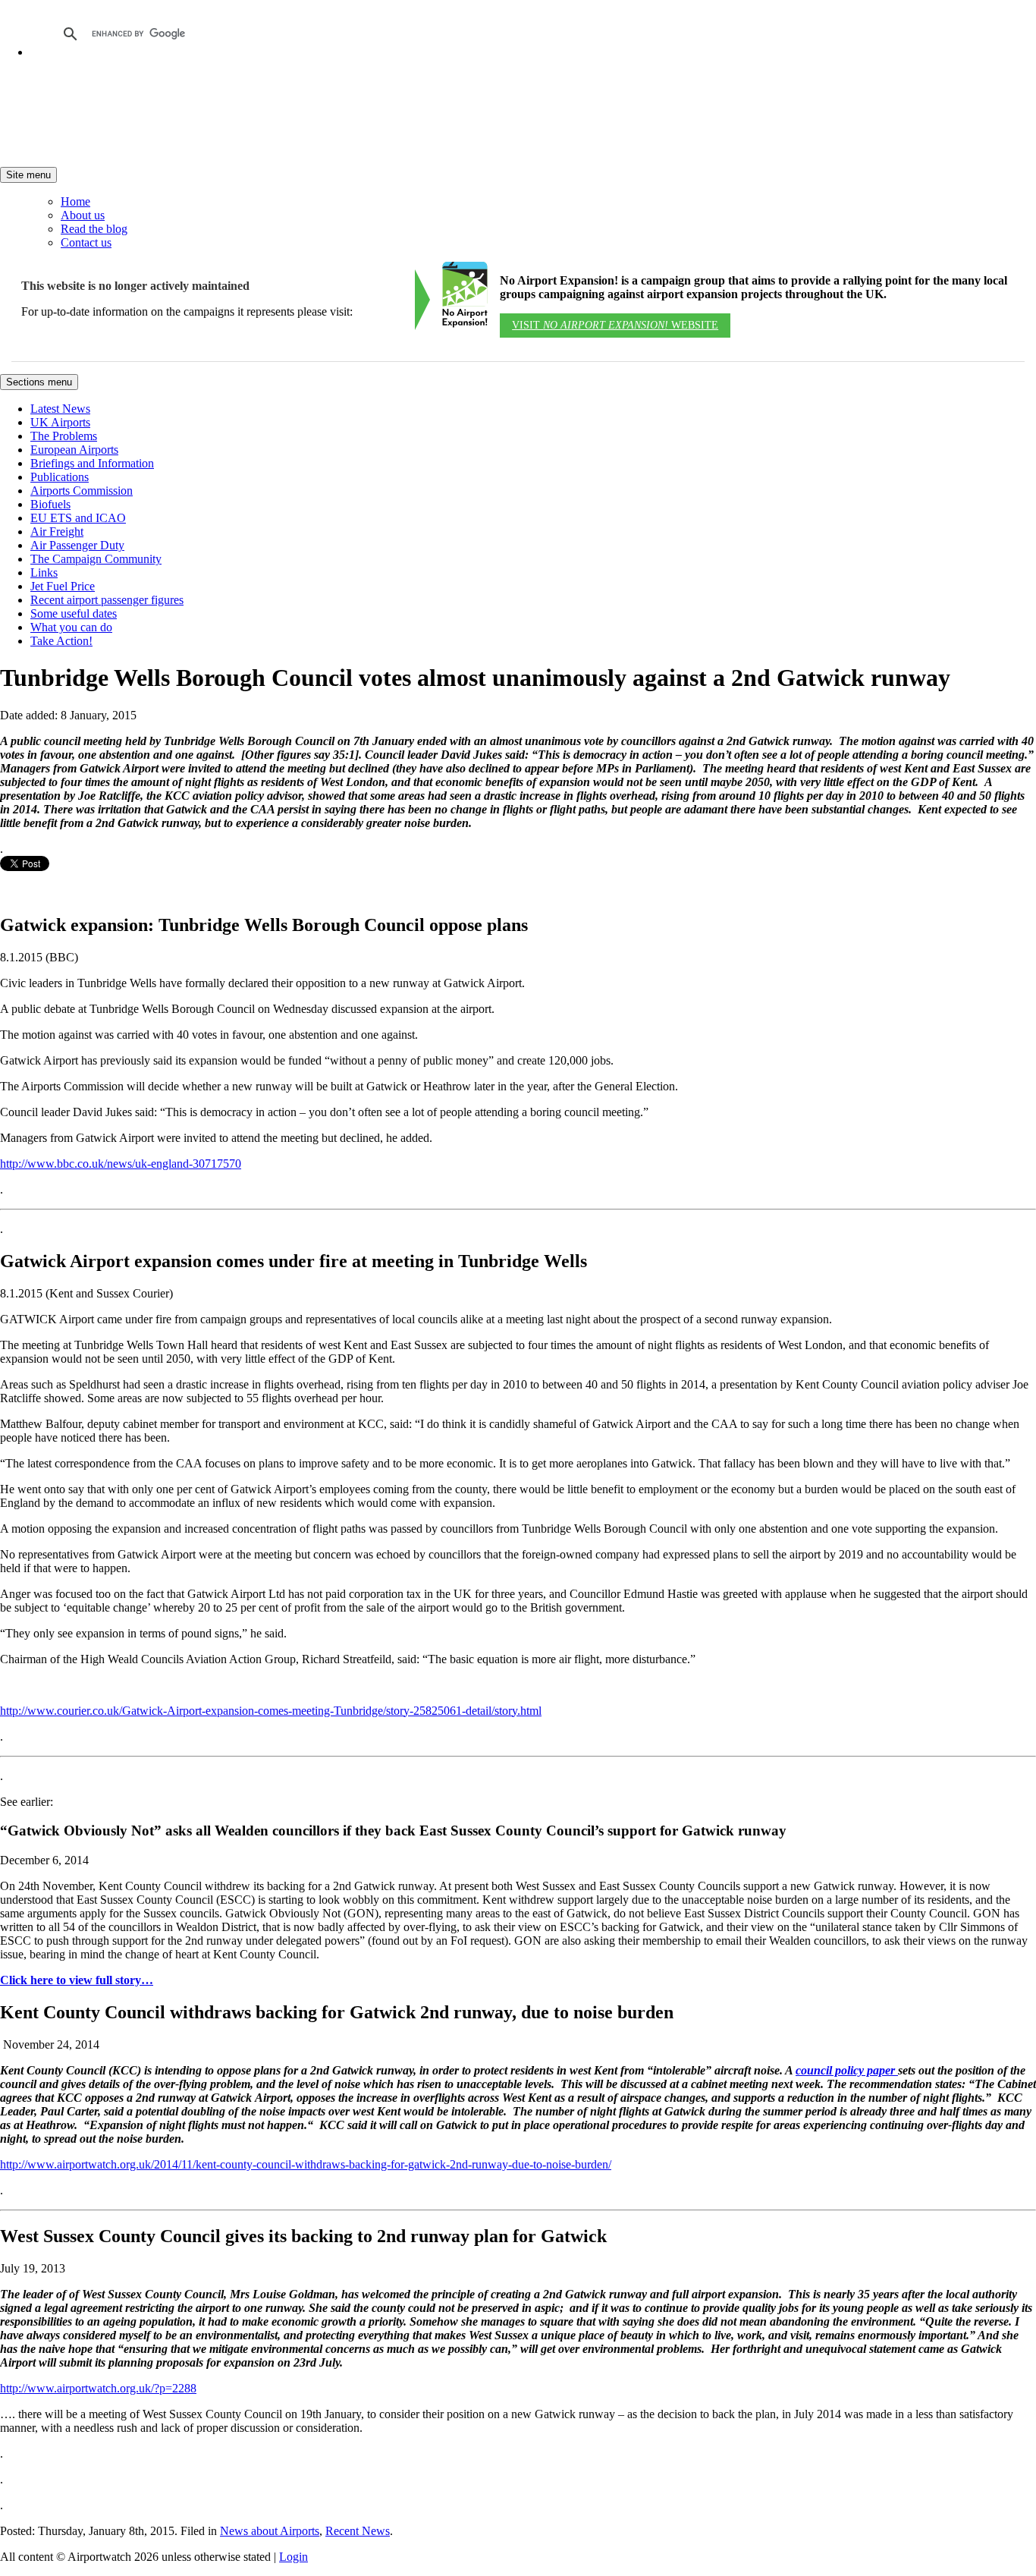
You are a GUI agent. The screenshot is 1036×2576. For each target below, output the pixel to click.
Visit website (615, 325)
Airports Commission (82, 491)
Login (294, 2557)
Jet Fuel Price (63, 586)
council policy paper (847, 2070)
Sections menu (39, 382)
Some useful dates (74, 613)
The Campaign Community (96, 559)
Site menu (28, 175)
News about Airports (270, 2531)
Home (75, 201)
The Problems (64, 436)
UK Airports (60, 422)
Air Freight (57, 532)
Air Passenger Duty (77, 545)
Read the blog (94, 229)
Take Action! (61, 641)
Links (44, 572)
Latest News (60, 409)
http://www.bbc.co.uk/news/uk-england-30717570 (121, 1164)
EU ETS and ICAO (78, 518)
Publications (60, 477)
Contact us (86, 242)
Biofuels (50, 504)
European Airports (74, 450)
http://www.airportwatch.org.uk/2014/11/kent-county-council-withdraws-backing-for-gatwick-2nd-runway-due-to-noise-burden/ (306, 2164)
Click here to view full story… (77, 1980)
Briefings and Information (92, 463)
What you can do (71, 627)
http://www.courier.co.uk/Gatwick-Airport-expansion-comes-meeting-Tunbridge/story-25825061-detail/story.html (271, 1711)
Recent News (358, 2531)
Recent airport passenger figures (107, 600)
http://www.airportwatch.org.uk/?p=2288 (98, 2388)
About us (83, 215)
